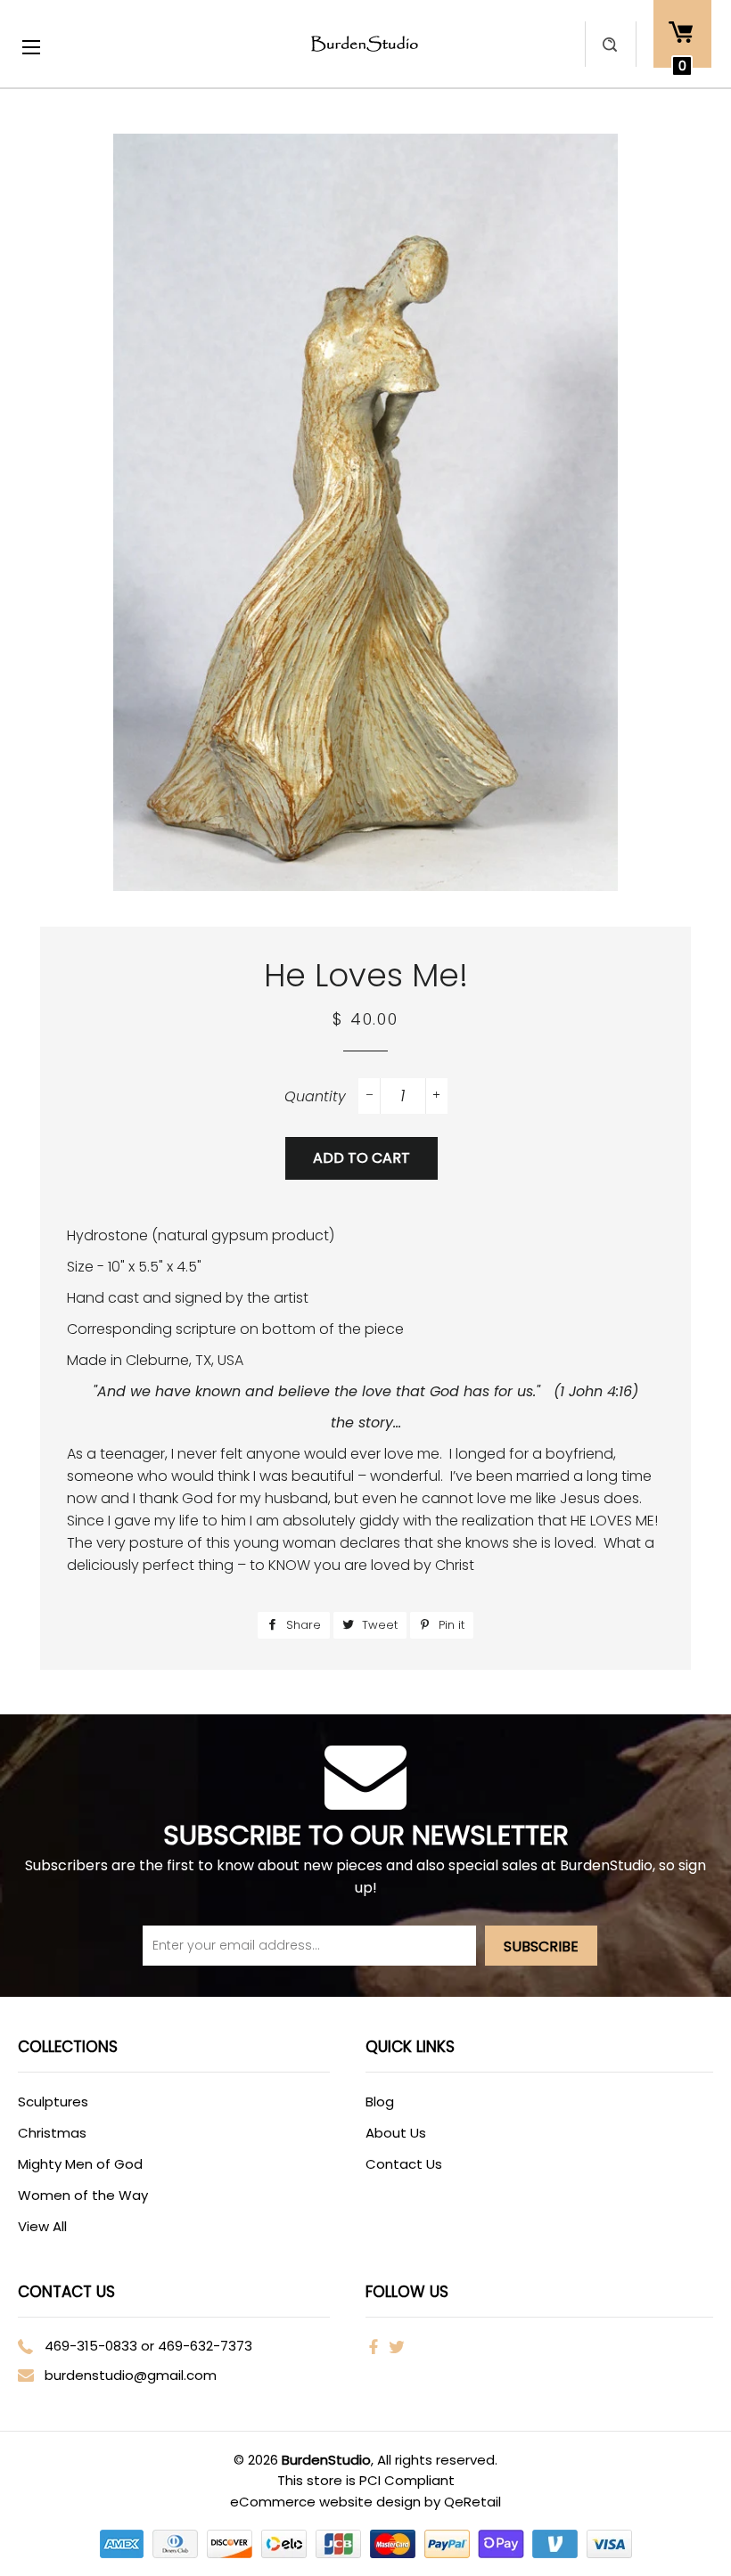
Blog (380, 2102)
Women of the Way (83, 2195)
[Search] (610, 44)
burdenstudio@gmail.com (131, 2375)
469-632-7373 (205, 2346)
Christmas (52, 2133)
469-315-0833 (91, 2346)
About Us (396, 2133)
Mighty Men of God (80, 2164)
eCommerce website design (327, 2502)
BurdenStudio (326, 2460)
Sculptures (53, 2102)
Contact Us (404, 2164)
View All (42, 2226)
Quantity (315, 1096)
